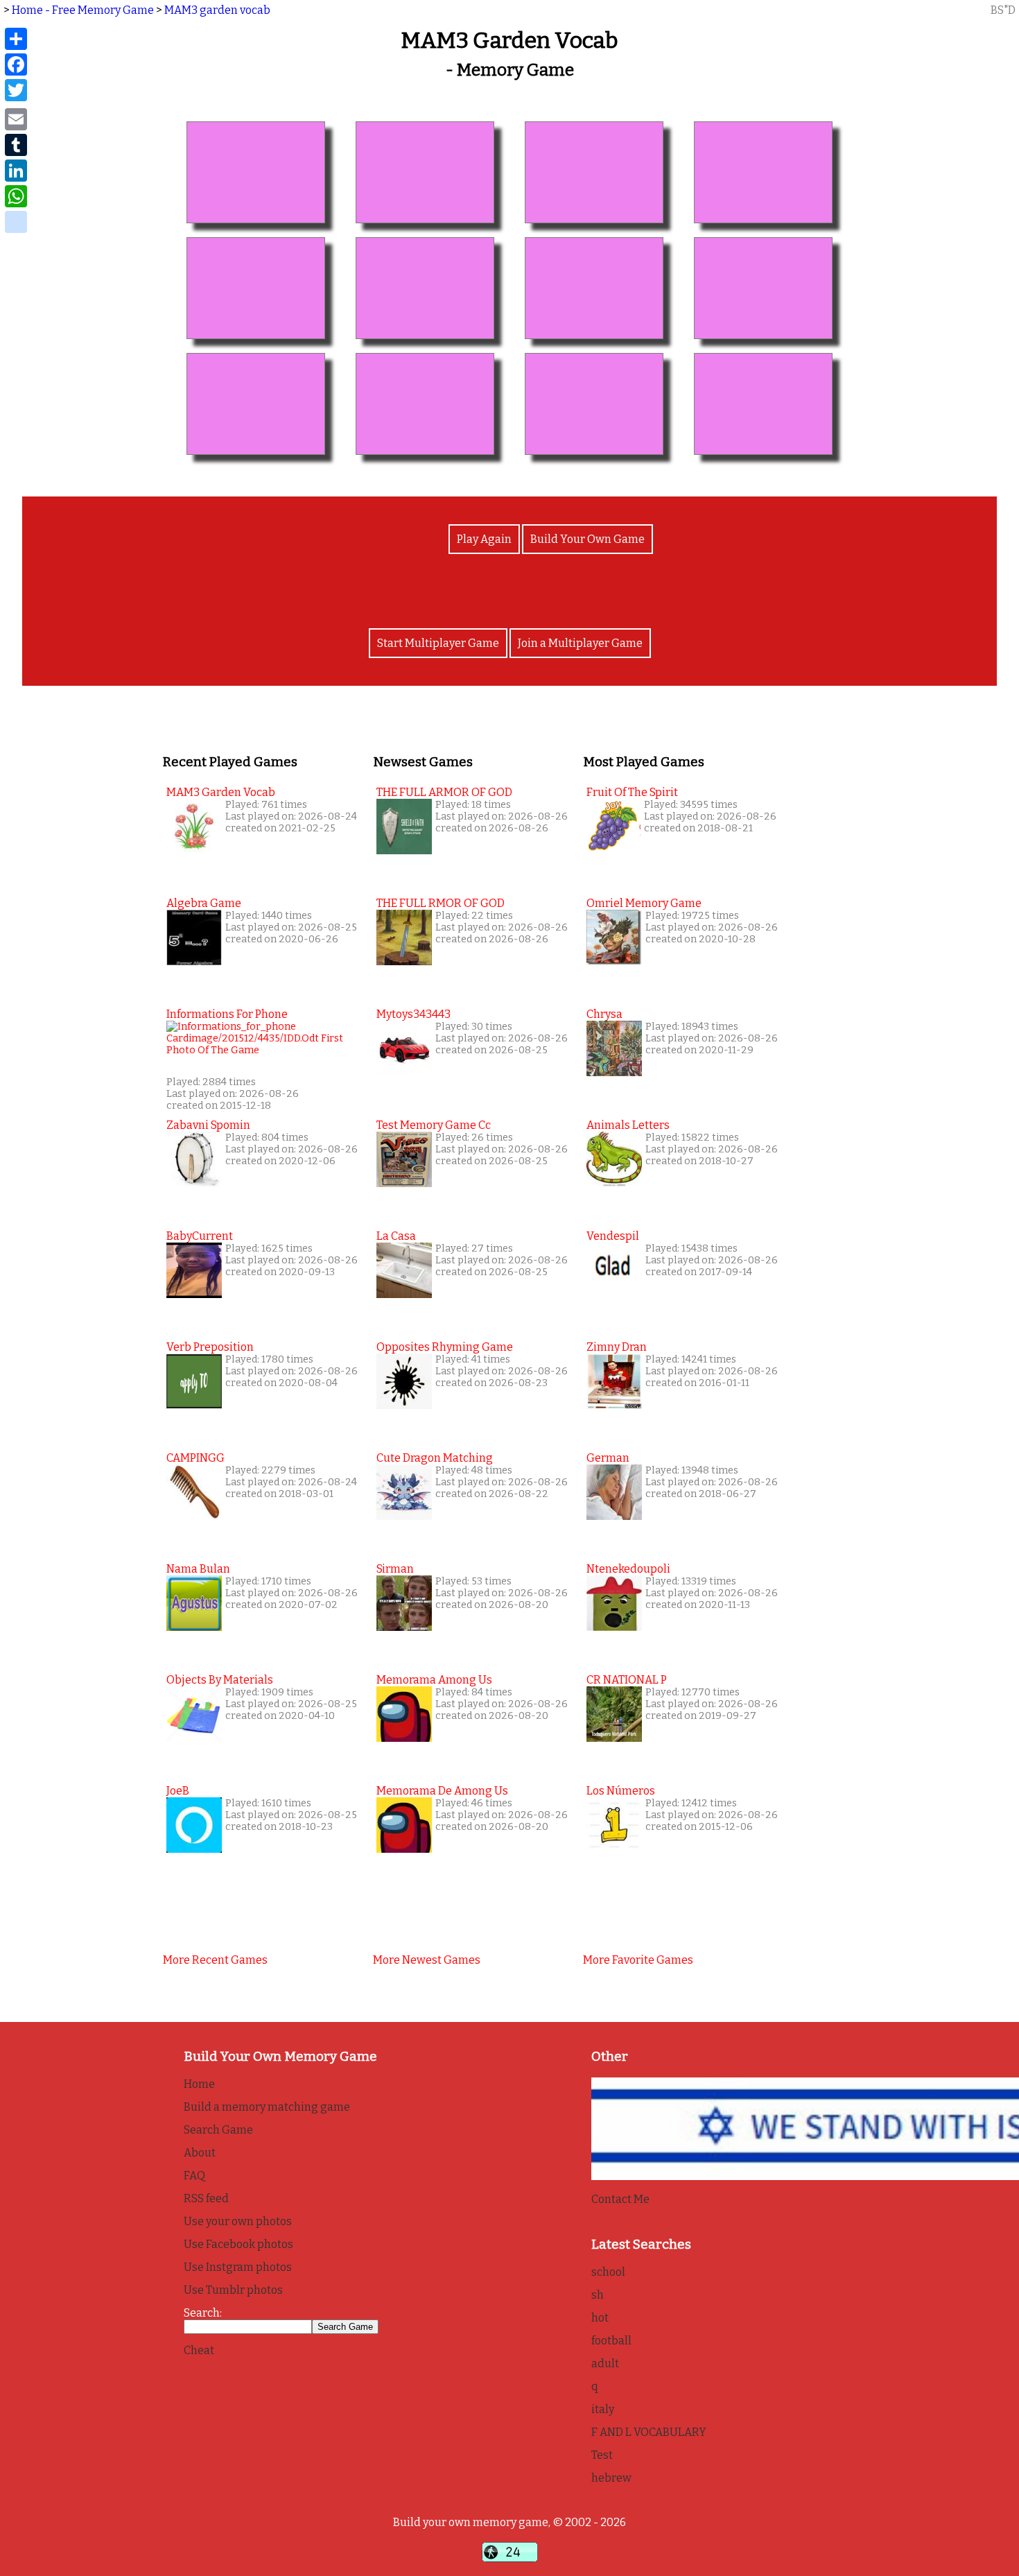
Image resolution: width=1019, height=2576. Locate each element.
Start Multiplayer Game (438, 643)
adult (605, 2363)
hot (600, 2318)
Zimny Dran (617, 1347)
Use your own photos (238, 2221)
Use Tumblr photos (233, 2290)
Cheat (199, 2350)
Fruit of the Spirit (632, 792)
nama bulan (198, 1569)
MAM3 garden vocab (217, 10)
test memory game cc (434, 1125)
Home (199, 2084)
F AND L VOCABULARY (649, 2432)
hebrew (611, 2478)
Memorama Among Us (434, 1680)
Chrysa (604, 1014)
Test (602, 2455)
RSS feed (206, 2198)
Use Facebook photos (238, 2244)
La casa (396, 1236)
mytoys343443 (413, 1014)
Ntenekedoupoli (628, 1569)
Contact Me (620, 2199)
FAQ (194, 2176)
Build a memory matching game (267, 2107)
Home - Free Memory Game (83, 10)
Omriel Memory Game (644, 903)
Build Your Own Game (587, 539)
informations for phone (227, 1014)
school (608, 2272)
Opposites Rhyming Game (445, 1347)
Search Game (218, 2130)
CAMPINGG (195, 1458)
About (200, 2153)
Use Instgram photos (238, 2267)
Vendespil (613, 1236)
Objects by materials (220, 1680)
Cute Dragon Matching (435, 1458)
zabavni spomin (208, 1125)
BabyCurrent (200, 1236)
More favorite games (638, 1960)
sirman (395, 1569)
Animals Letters (628, 1125)
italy (603, 2409)
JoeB (178, 1791)
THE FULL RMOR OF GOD (441, 903)
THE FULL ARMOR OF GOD (444, 792)
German (608, 1458)
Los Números (621, 1791)
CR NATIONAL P (627, 1680)
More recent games (215, 1960)
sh (598, 2295)
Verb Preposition (210, 1347)
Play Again (484, 539)
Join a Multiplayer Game (580, 643)
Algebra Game (204, 903)
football (611, 2341)
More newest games (427, 1960)
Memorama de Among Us (442, 1791)
